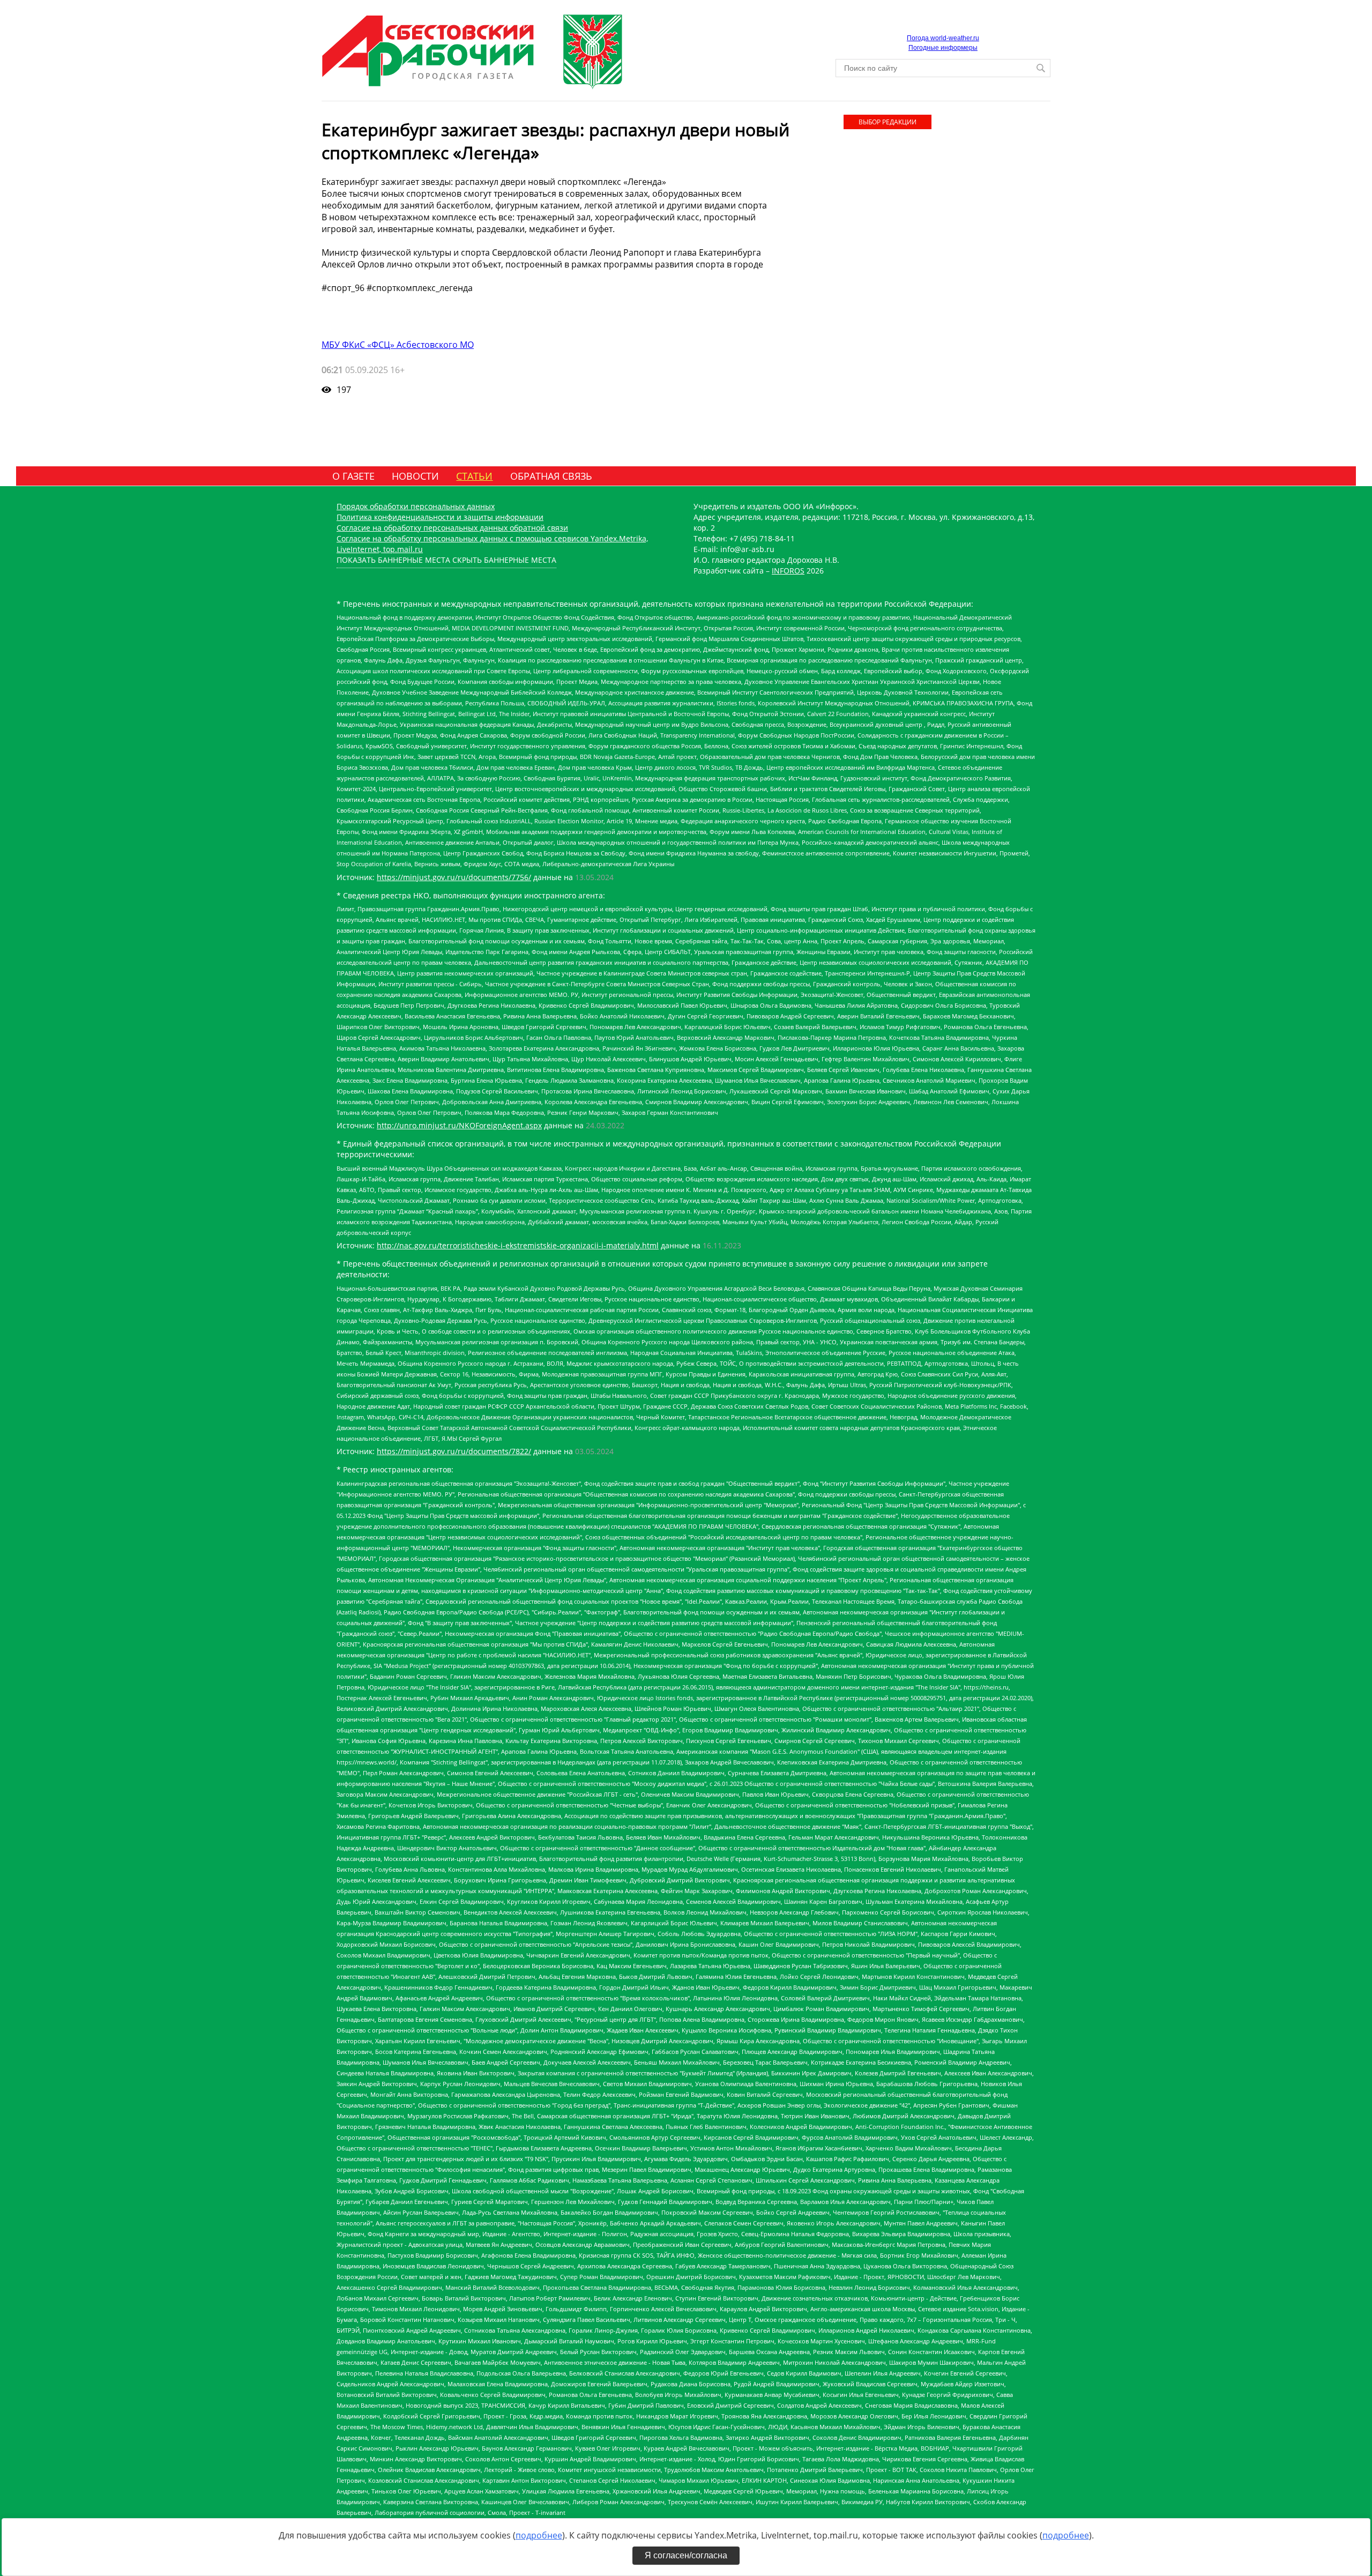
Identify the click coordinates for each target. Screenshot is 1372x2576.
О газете (353, 476)
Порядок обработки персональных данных (416, 506)
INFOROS (788, 571)
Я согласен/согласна (686, 2555)
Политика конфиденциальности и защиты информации (440, 517)
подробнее (539, 2535)
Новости (415, 476)
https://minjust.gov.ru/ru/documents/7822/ (454, 1451)
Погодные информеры (943, 48)
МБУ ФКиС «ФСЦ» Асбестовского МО (398, 345)
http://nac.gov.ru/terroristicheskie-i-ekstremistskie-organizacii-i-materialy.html (518, 1245)
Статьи (474, 476)
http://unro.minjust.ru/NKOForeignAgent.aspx (459, 1125)
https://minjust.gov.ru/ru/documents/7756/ (454, 877)
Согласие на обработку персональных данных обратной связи (452, 528)
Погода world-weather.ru (943, 38)
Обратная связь (551, 476)
